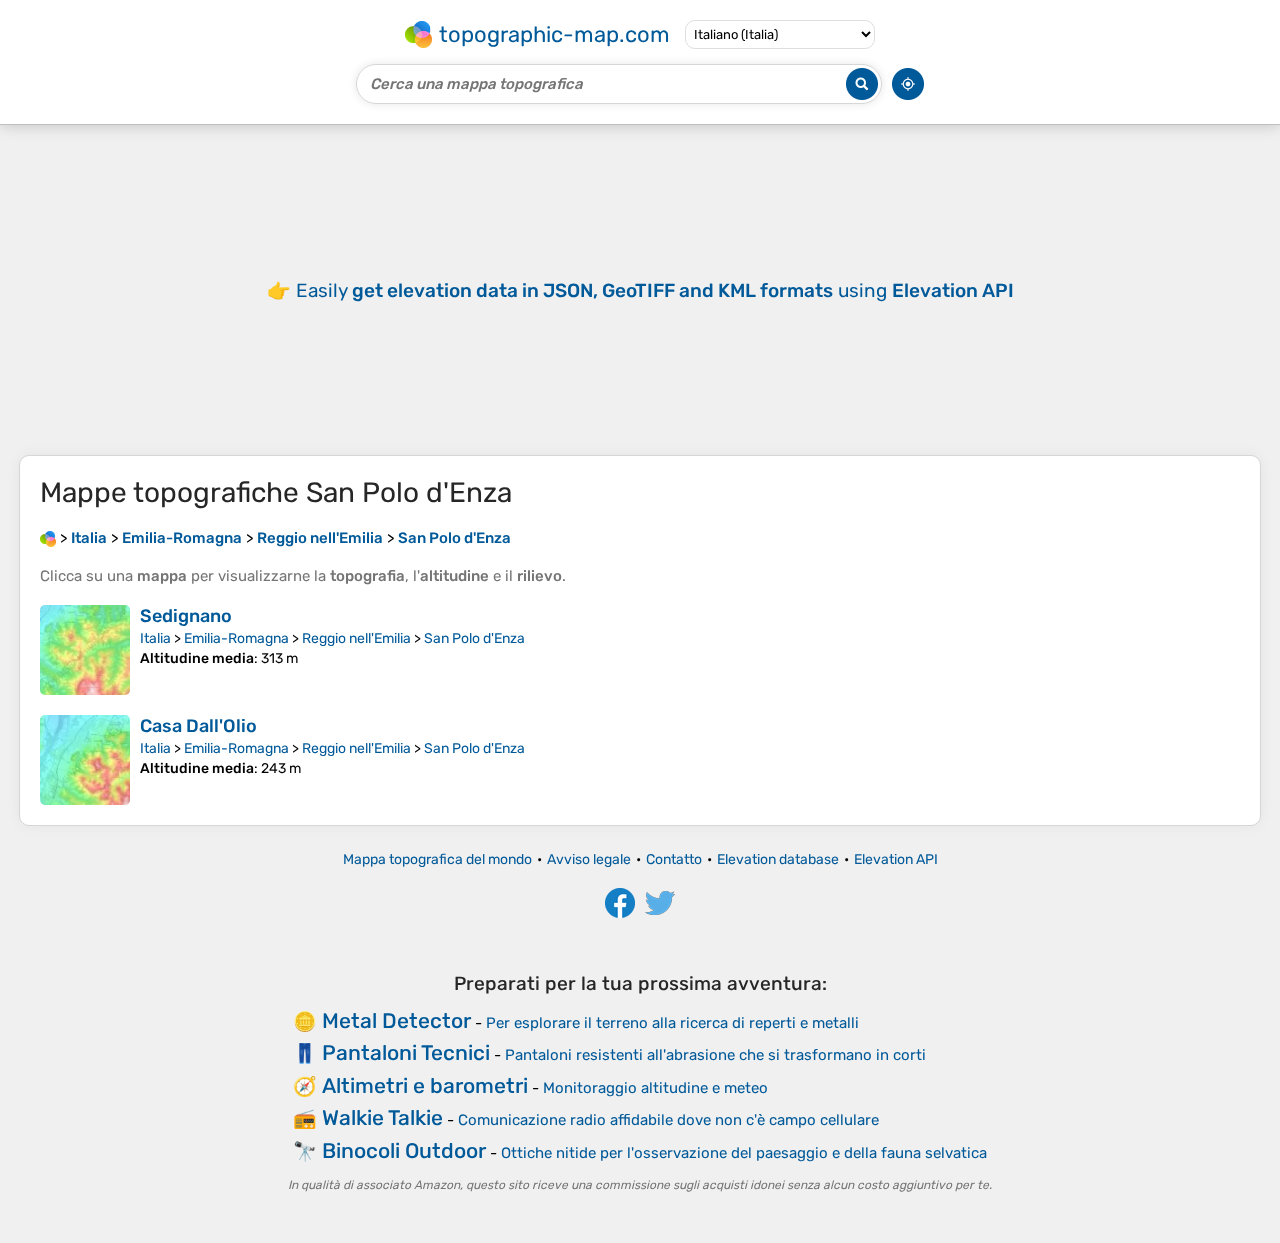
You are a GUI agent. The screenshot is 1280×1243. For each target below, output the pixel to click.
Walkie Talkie (382, 1117)
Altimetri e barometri (425, 1085)
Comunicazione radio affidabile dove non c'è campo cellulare (668, 1120)
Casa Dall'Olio (198, 726)
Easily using (655, 290)
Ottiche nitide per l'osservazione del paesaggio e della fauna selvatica (744, 1153)
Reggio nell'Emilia (356, 638)
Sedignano (186, 616)
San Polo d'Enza (474, 638)
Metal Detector (396, 1020)
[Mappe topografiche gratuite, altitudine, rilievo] (48, 538)
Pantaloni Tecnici (406, 1052)
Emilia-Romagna (236, 638)
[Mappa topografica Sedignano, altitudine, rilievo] (85, 650)
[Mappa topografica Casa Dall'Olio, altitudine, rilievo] (85, 760)
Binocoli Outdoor (404, 1150)
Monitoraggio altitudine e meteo (655, 1088)
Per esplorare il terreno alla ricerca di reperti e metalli (672, 1023)
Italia (155, 638)
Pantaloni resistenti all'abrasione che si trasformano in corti (715, 1055)
